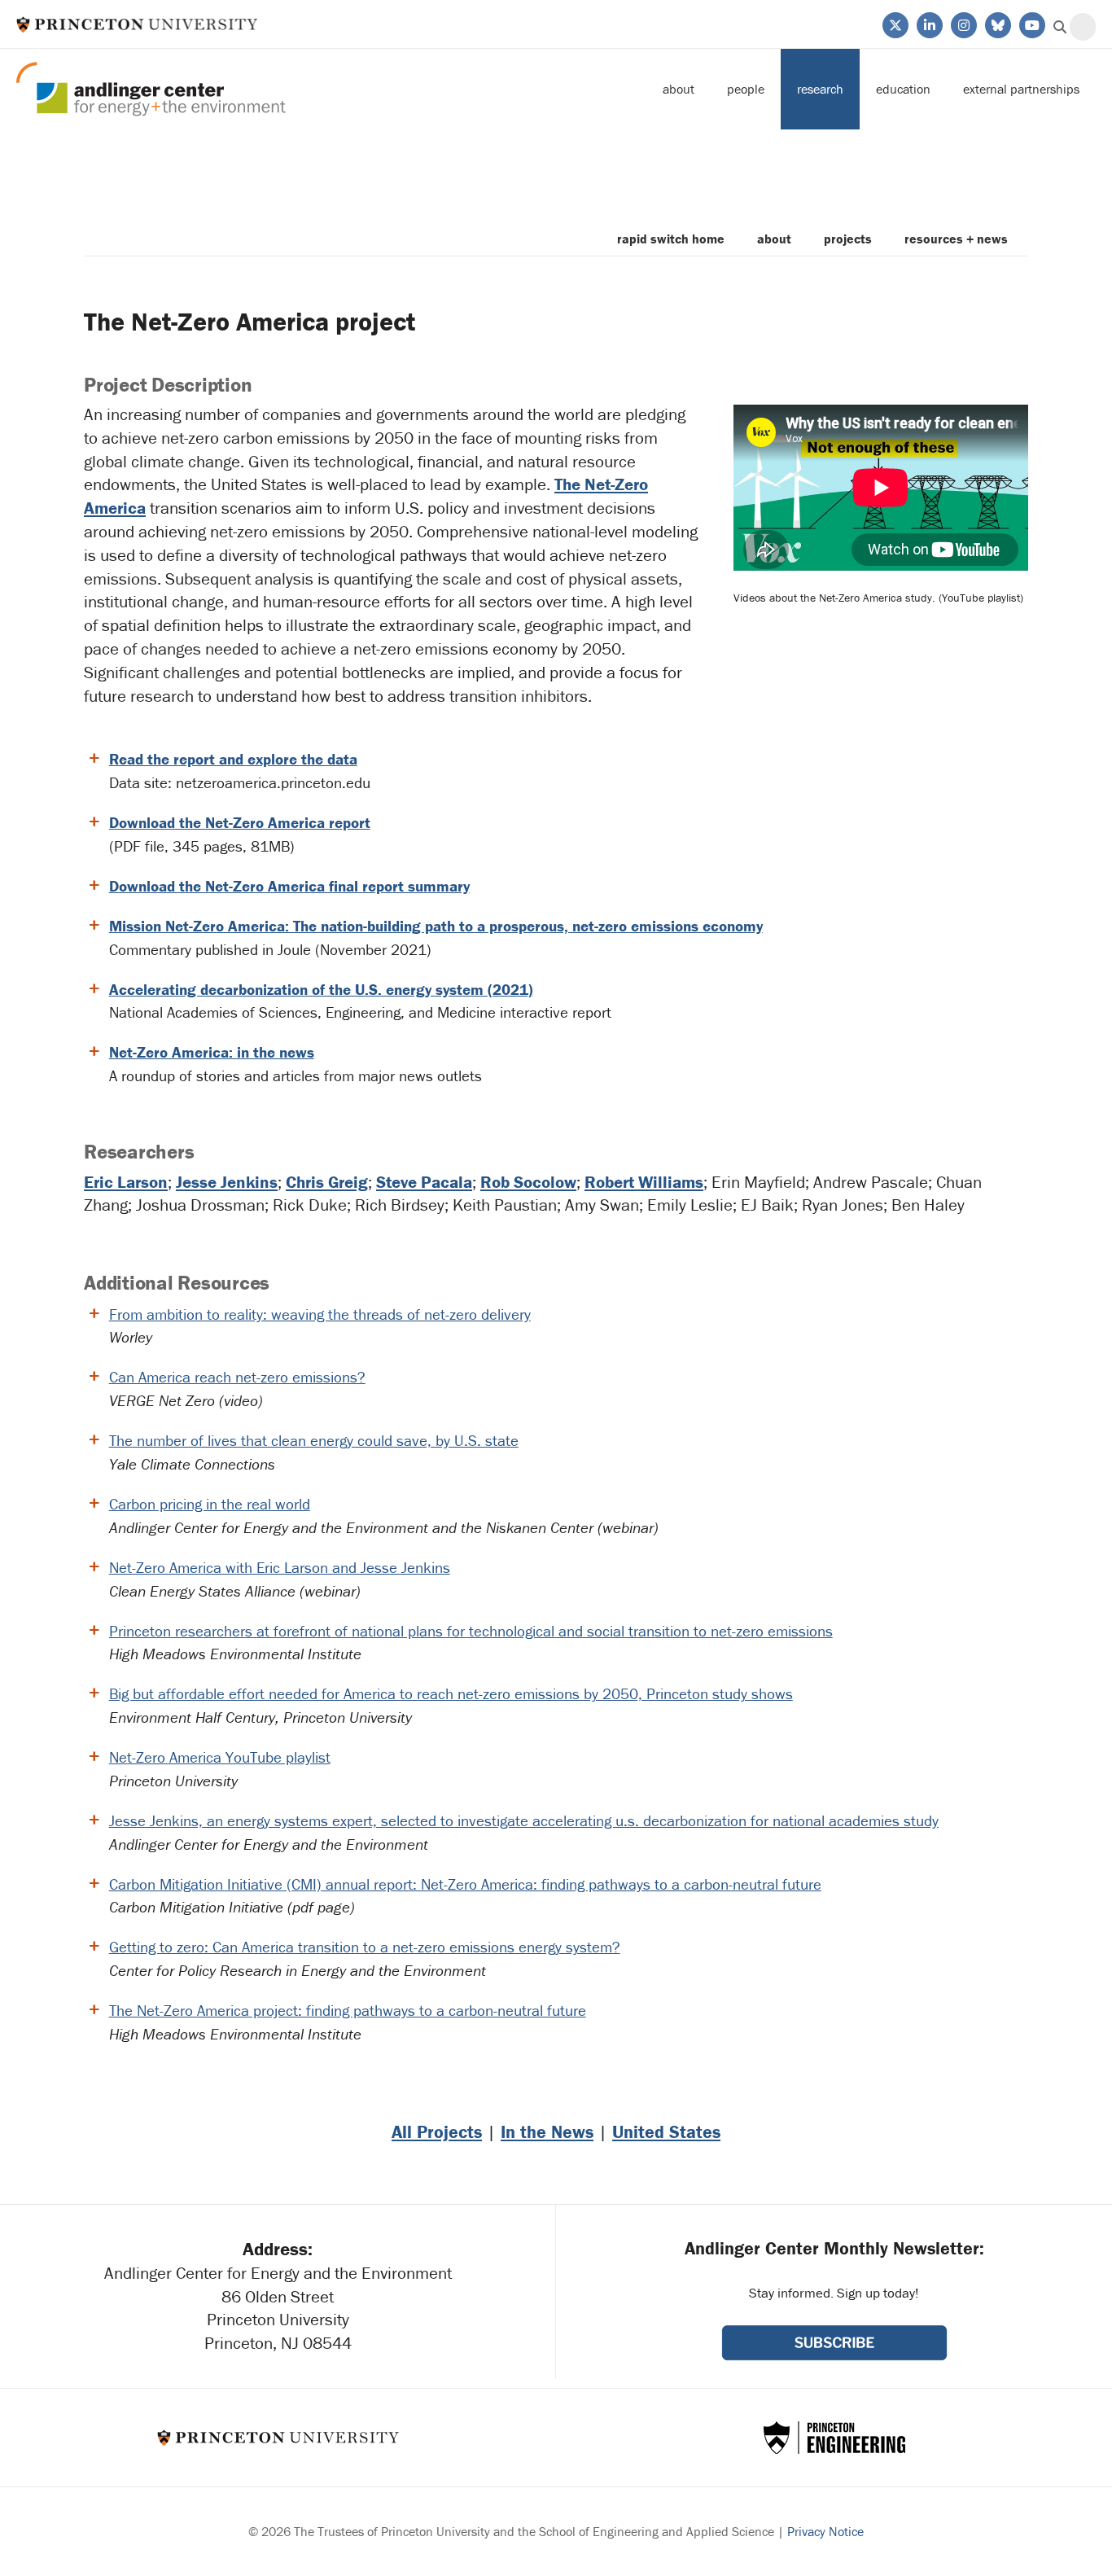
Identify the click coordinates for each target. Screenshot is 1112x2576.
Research (820, 89)
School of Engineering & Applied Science (834, 2438)
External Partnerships (1021, 89)
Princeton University (137, 24)
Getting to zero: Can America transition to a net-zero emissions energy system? (365, 1947)
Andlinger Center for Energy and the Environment (151, 89)
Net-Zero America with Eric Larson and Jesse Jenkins (280, 1567)
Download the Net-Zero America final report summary (289, 886)
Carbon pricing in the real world (210, 1504)
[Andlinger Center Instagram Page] (963, 24)
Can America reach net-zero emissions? (237, 1377)
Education (903, 89)
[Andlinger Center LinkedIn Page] (928, 24)
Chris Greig (327, 1182)
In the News (547, 2132)
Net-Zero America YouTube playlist (220, 1757)
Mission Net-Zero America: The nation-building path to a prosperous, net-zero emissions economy (436, 926)
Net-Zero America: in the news (212, 1052)
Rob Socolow (528, 1182)
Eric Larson (126, 1182)
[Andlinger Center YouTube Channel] (1031, 24)
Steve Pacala (424, 1182)
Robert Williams (644, 1182)
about (774, 239)
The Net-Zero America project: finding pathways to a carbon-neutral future (348, 2010)
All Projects (437, 2132)
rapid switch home (671, 239)
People (746, 89)
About (679, 89)
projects (848, 239)
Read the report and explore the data (233, 759)
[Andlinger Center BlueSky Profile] (997, 24)
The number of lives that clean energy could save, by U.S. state (314, 1440)
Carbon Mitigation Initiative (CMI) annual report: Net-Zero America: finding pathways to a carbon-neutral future (465, 1884)
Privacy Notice (825, 2531)
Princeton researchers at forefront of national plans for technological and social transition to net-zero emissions (471, 1631)
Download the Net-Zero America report (240, 822)
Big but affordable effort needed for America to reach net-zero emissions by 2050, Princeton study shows (451, 1693)
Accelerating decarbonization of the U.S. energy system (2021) (321, 989)
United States (666, 2132)
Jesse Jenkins (227, 1182)
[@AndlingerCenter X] (894, 24)
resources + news (956, 239)
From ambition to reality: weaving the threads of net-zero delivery (320, 1314)
